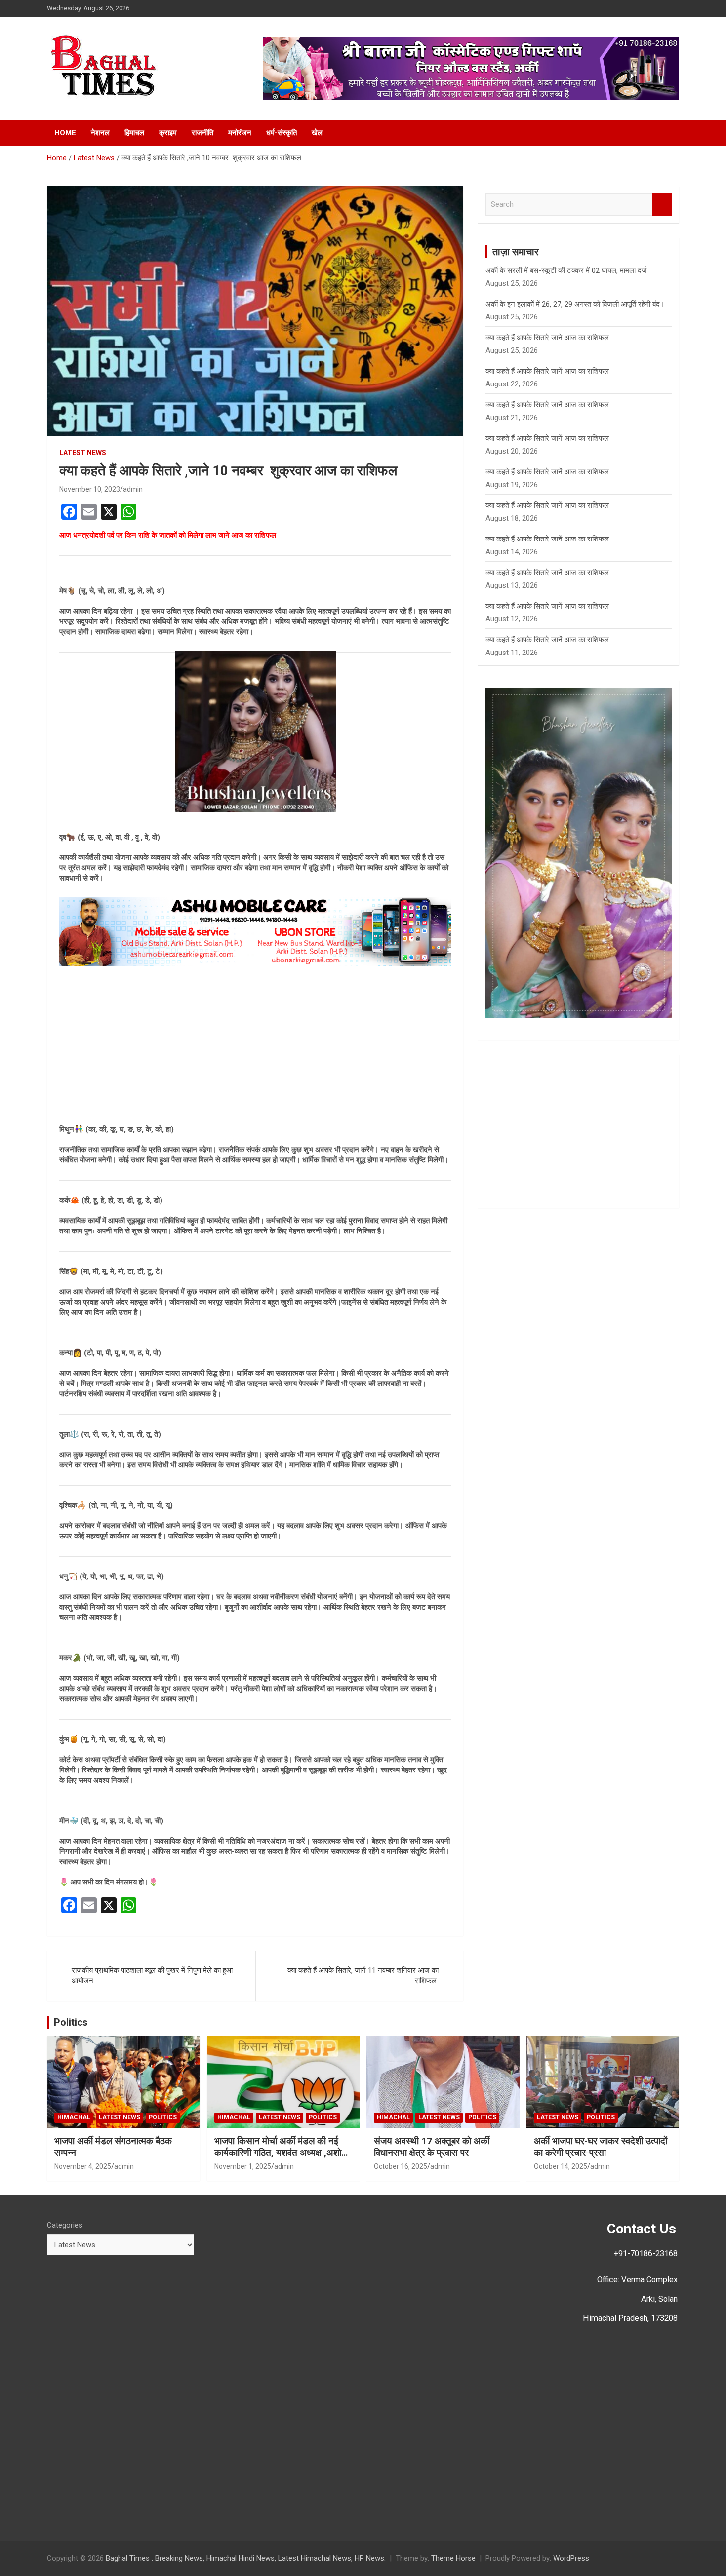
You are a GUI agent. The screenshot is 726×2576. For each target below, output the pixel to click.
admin (133, 489)
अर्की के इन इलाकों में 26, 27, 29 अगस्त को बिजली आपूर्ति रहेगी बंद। (575, 304)
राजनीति (202, 133)
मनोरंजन (240, 133)
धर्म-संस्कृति (282, 133)
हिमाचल (134, 133)
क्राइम (168, 133)
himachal (74, 2117)
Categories (65, 2225)
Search (662, 205)
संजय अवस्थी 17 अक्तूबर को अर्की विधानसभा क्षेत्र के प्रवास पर (432, 2147)
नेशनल (100, 133)
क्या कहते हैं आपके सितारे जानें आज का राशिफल (547, 371)
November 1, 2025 (243, 2166)
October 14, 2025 (561, 2166)
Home (65, 133)
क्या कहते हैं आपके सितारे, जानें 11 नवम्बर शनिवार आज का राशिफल (363, 1976)
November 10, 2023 (90, 489)
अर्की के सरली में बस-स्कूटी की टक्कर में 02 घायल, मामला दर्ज (566, 270)
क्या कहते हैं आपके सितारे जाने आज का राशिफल (547, 338)
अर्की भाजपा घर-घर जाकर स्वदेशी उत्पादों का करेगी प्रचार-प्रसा (601, 2147)
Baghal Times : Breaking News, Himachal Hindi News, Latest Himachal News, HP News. (246, 2558)
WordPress (571, 2558)
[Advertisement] (255, 1045)
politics (163, 2117)
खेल (317, 133)
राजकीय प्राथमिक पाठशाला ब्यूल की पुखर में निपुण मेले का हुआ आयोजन (152, 1976)
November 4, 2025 (83, 2166)
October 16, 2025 (401, 2166)
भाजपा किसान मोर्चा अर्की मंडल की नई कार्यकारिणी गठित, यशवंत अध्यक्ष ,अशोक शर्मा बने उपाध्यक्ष (281, 2153)
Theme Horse (453, 2558)
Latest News (83, 453)
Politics (71, 2022)
